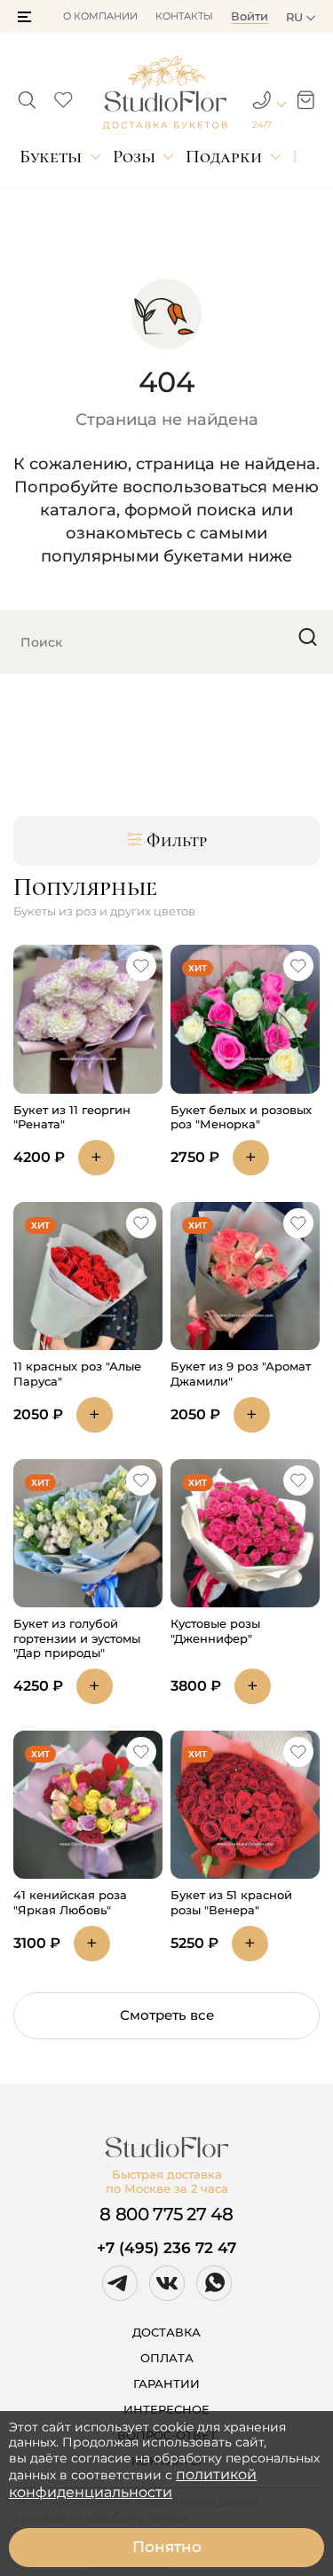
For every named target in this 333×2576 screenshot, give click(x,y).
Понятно (167, 2547)
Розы (134, 157)
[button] (24, 17)
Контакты (184, 16)
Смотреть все (167, 2015)
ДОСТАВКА (166, 2332)
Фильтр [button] (177, 841)
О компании (100, 16)
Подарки (224, 157)
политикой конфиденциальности (133, 2483)
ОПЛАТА (167, 2358)
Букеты (51, 157)
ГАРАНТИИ (166, 2384)
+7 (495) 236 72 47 (166, 2248)
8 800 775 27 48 (166, 2214)
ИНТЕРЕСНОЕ (166, 2409)
